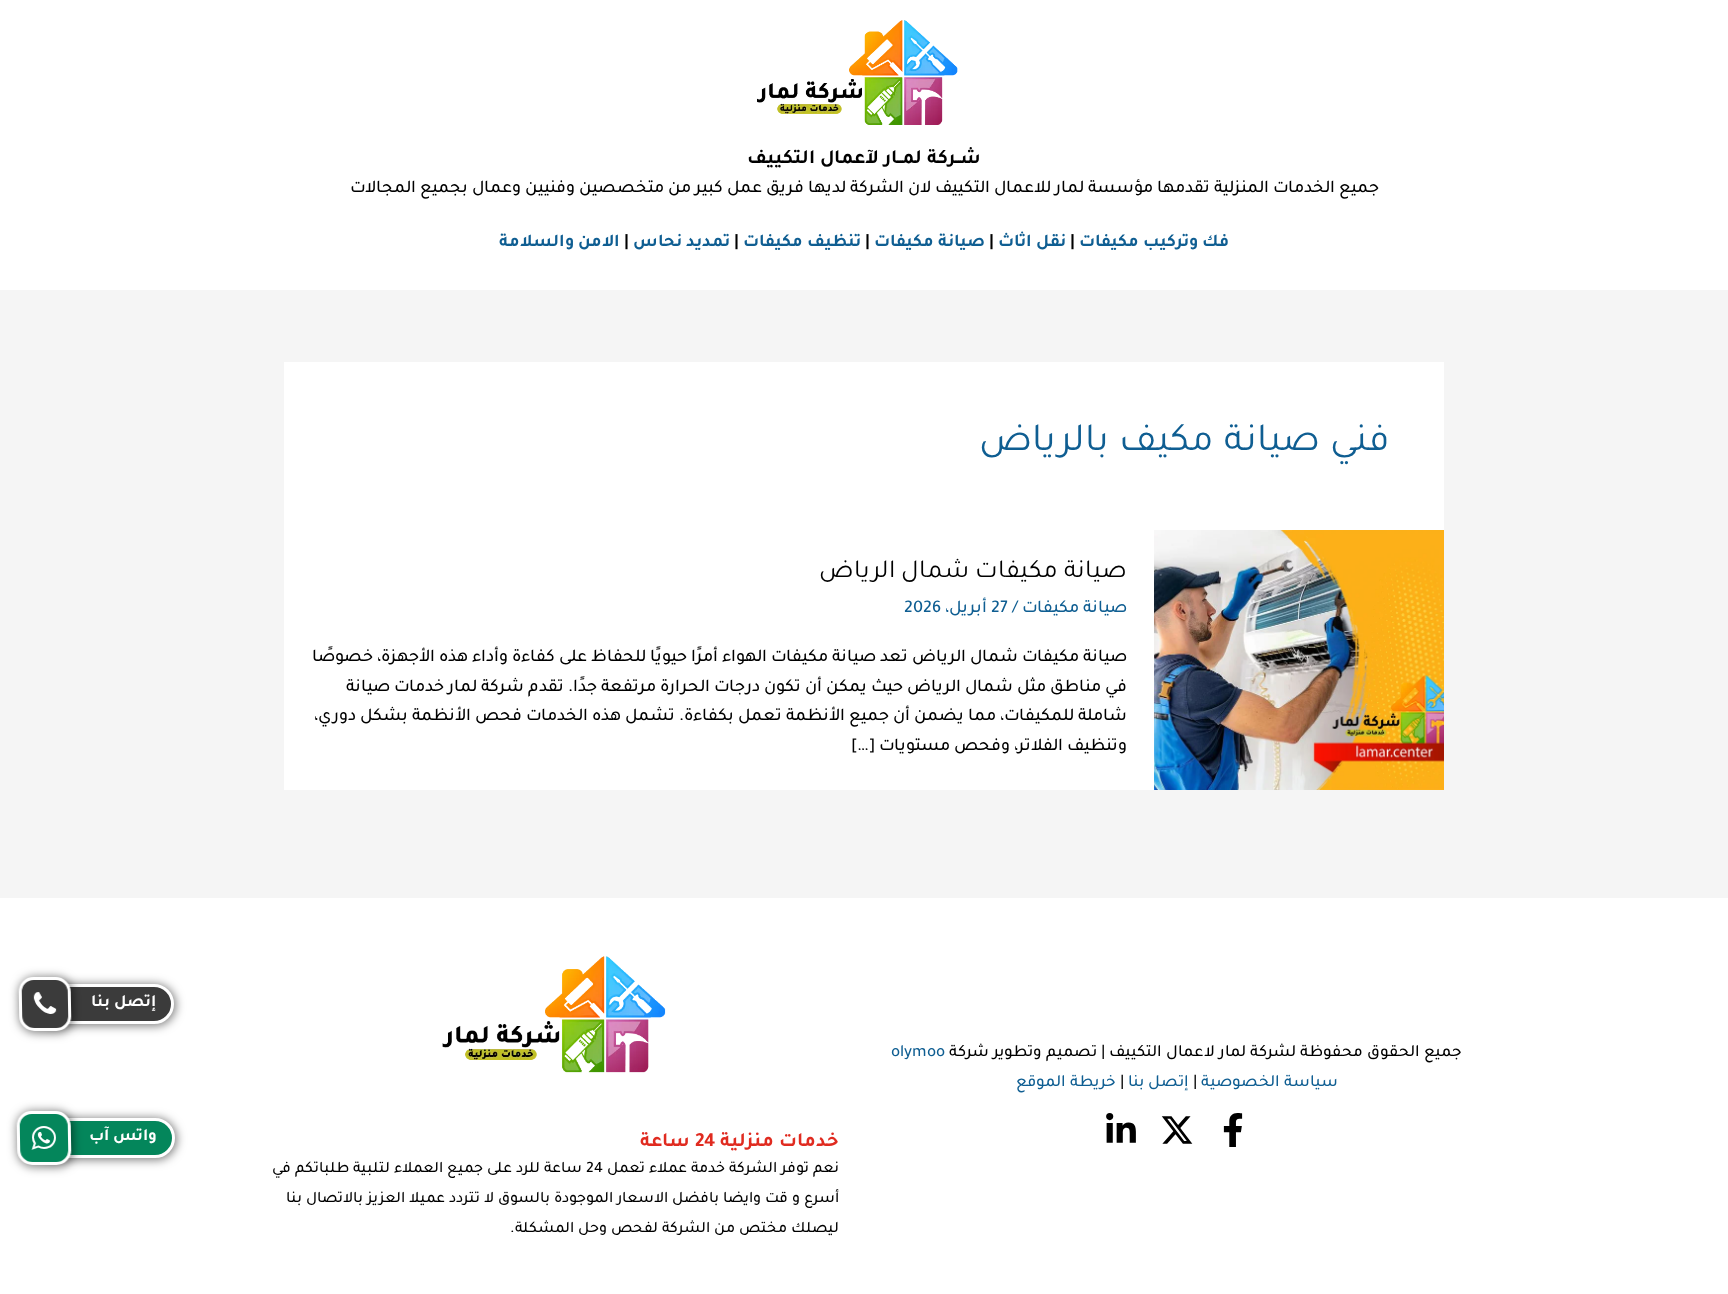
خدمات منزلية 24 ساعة (739, 1143)
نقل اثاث (1032, 243)
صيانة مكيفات (929, 243)
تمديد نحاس (681, 243)
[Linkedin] (1121, 1130)
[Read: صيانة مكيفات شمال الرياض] (1299, 661)
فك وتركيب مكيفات (1154, 243)
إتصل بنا (1158, 1083)
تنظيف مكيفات (802, 243)
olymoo (918, 1053)
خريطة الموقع (1066, 1083)
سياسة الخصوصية (1269, 1083)
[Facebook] (1233, 1130)
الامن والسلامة (559, 243)
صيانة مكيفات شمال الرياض (973, 573)
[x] (1177, 1130)
